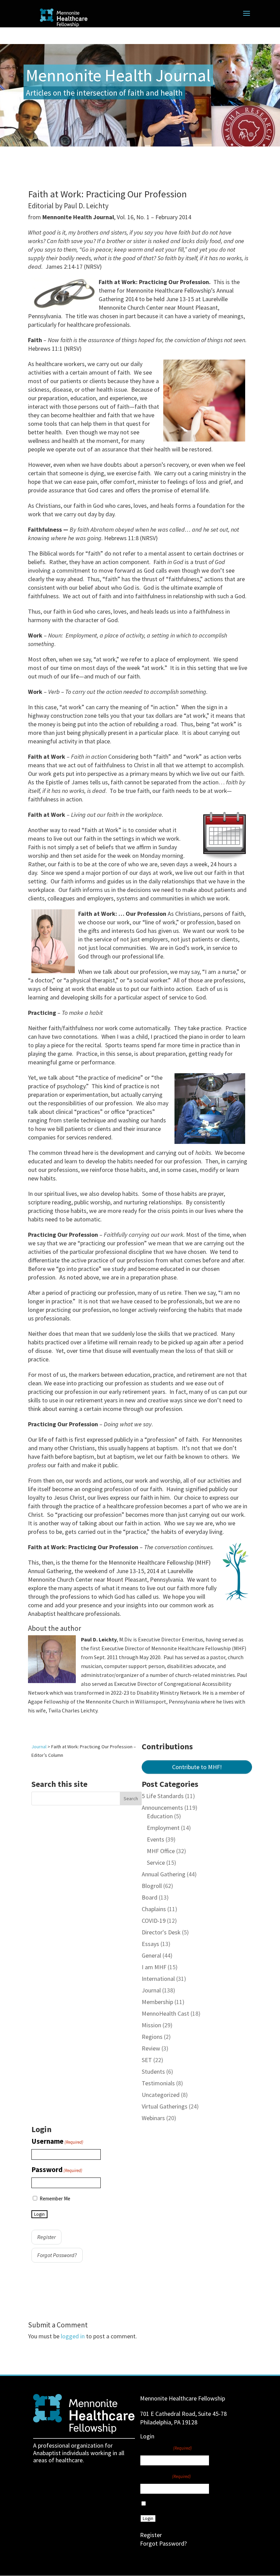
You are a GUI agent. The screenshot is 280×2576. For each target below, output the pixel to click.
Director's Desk (161, 1932)
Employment (163, 1828)
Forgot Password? (57, 2255)
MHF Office (161, 1851)
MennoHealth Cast (165, 2013)
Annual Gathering (164, 1874)
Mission (151, 2025)
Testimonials (158, 2083)
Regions (152, 2037)
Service (156, 1863)
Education (160, 1816)
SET (147, 2060)
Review (151, 2048)
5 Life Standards (163, 1796)
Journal (151, 1990)
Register (46, 2237)
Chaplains (154, 1909)
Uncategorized (161, 2095)
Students (153, 2071)
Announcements (162, 1808)
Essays (150, 1944)
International (158, 1979)
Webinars (153, 2118)
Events (156, 1839)
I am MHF (154, 1967)
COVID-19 (154, 1921)
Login (39, 2214)
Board (150, 1897)
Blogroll (152, 1886)
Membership (157, 2002)
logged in (73, 2336)
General (151, 1955)
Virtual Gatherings (165, 2106)
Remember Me (55, 2199)
